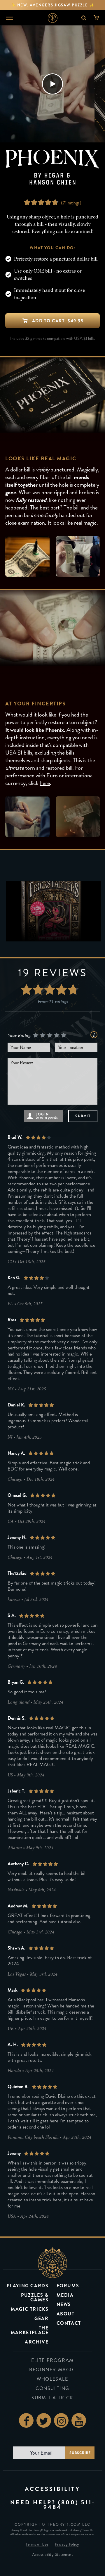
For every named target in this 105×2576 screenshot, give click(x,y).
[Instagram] (61, 2420)
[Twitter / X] (44, 2420)
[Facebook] (26, 2420)
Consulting (52, 2388)
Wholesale (52, 2379)
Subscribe (80, 2453)
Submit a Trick (52, 2398)
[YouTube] (79, 2420)
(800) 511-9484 (69, 2505)
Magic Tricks (30, 2309)
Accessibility (52, 2489)
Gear (41, 2318)
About (66, 2314)
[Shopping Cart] (98, 18)
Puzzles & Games (35, 2297)
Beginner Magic (52, 2370)
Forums (68, 2286)
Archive (37, 2342)
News (64, 2304)
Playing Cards (28, 2286)
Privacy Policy (67, 2545)
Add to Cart (58, 321)
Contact (69, 2323)
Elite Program (52, 2360)
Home (53, 18)
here (45, 783)
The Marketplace (30, 2330)
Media (65, 2295)
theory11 (52, 2262)
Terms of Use (37, 2545)
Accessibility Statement (53, 2555)
